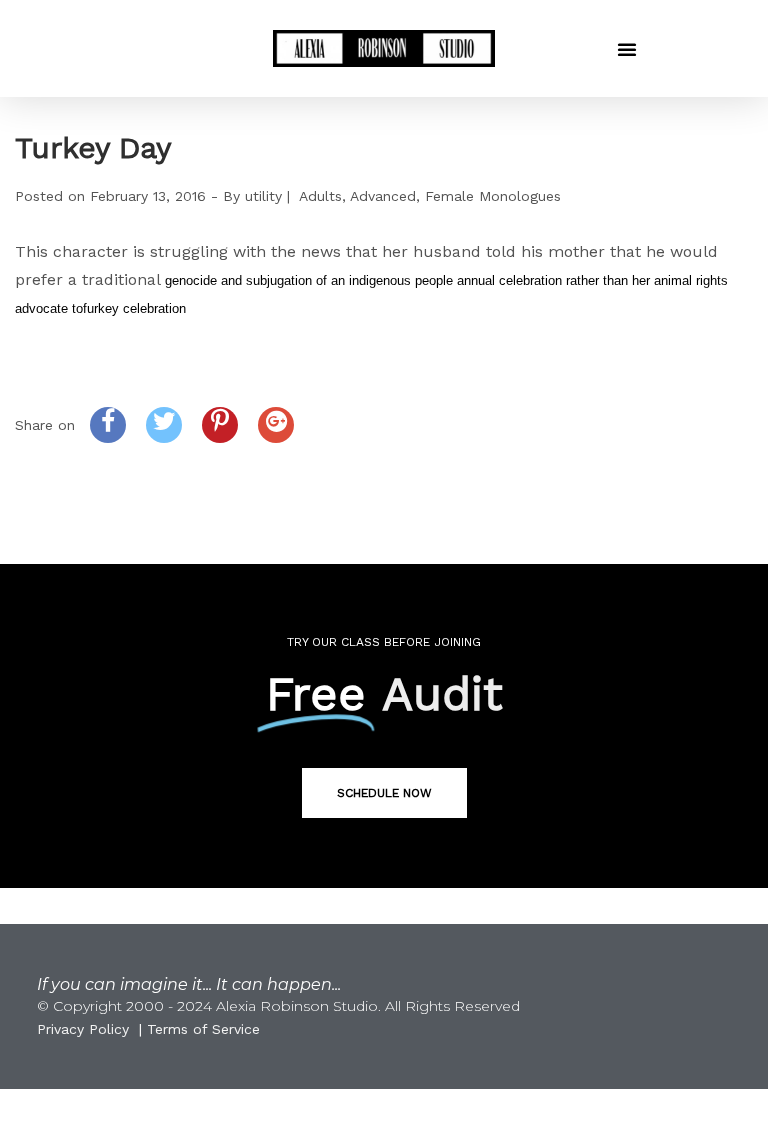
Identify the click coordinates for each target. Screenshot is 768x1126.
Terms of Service (203, 1029)
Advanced (383, 196)
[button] (627, 49)
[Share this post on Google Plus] (276, 425)
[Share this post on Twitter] (164, 425)
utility (263, 196)
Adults (320, 196)
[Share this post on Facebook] (108, 425)
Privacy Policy (83, 1029)
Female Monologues (493, 196)
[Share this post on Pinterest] (220, 425)
